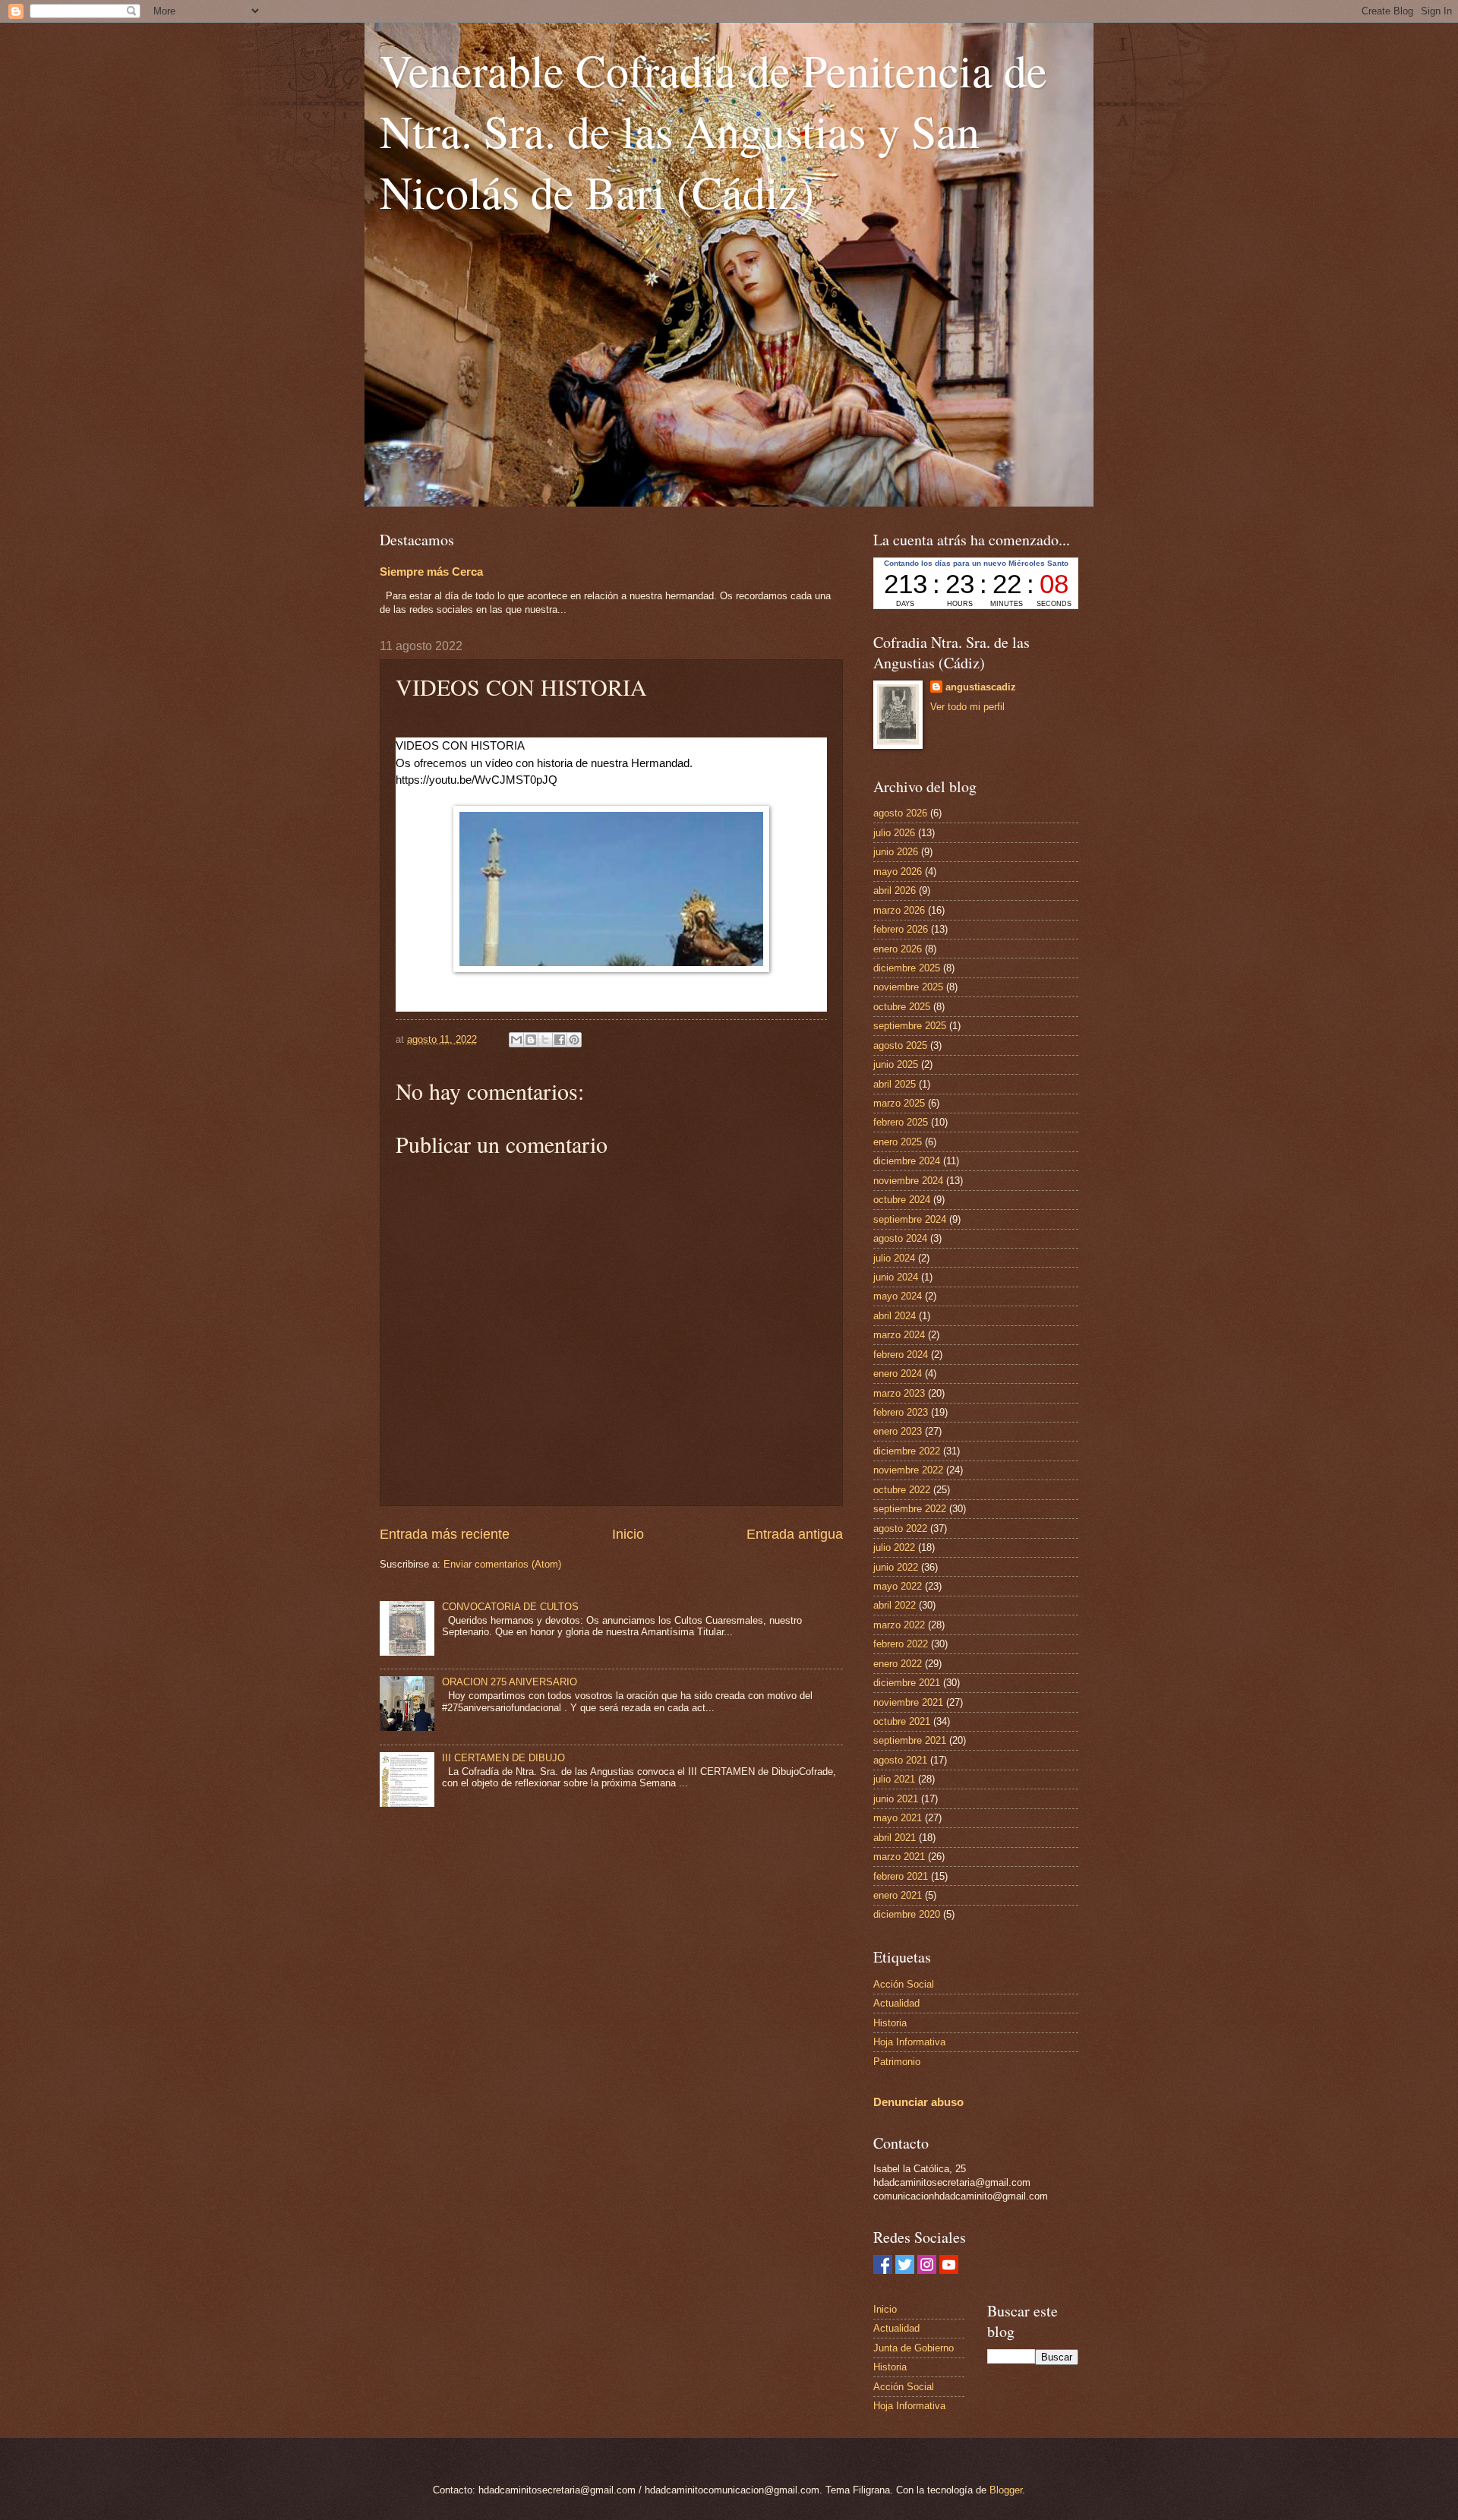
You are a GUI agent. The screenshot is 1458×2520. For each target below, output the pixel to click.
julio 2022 (894, 1547)
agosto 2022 (900, 1528)
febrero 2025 (901, 1122)
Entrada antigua (795, 1534)
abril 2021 (895, 1838)
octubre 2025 (902, 1007)
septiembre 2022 (910, 1509)
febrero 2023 (901, 1412)
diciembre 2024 (907, 1161)
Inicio (628, 1534)
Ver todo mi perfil (967, 707)
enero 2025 (898, 1142)
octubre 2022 (902, 1490)
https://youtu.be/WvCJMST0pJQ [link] (477, 780)
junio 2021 (896, 1799)
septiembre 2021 (910, 1740)
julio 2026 (894, 833)
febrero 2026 (901, 929)
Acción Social (904, 1984)
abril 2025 (895, 1084)
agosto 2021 (900, 1760)
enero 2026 (898, 949)
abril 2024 (895, 1316)
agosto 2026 (900, 813)
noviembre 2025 (908, 987)
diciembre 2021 (907, 1683)
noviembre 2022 (908, 1470)
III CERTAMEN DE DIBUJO (503, 1758)
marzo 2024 (899, 1335)
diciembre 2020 (907, 1914)
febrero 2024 (901, 1355)
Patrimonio (897, 2062)
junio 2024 (896, 1277)
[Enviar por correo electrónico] (516, 1040)
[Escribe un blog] (531, 1040)
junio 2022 (896, 1567)
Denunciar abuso (918, 2102)
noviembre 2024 (908, 1181)
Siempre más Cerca (431, 572)
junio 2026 (896, 852)
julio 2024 (894, 1258)
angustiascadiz (981, 687)
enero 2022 (898, 1664)
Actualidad (896, 2003)
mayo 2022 (898, 1586)
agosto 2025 (900, 1045)
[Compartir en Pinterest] (574, 1040)
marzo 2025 (899, 1103)
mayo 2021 (898, 1818)
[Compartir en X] (545, 1040)
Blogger (1006, 2490)
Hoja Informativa (909, 2042)
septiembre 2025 (910, 1026)
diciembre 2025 (907, 968)
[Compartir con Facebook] (560, 1040)
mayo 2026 (898, 872)
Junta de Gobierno (914, 2348)
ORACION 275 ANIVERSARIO (510, 1682)
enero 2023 (898, 1431)
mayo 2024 (898, 1296)
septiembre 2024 (910, 1219)
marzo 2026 (899, 910)
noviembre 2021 (908, 1702)
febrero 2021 (901, 1876)
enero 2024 (898, 1374)
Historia (890, 2023)
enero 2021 (898, 1895)
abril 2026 (895, 891)
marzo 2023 (899, 1393)
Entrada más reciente (445, 1534)
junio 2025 (896, 1064)
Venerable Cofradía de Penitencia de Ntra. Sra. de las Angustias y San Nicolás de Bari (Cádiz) (713, 131)
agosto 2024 (900, 1238)
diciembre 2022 (907, 1451)
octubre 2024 (902, 1200)
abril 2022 (895, 1605)
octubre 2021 (902, 1721)
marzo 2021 (899, 1857)
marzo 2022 (899, 1625)
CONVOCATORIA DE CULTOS (510, 1607)
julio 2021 (894, 1779)
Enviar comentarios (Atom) (502, 1564)
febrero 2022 (901, 1644)
